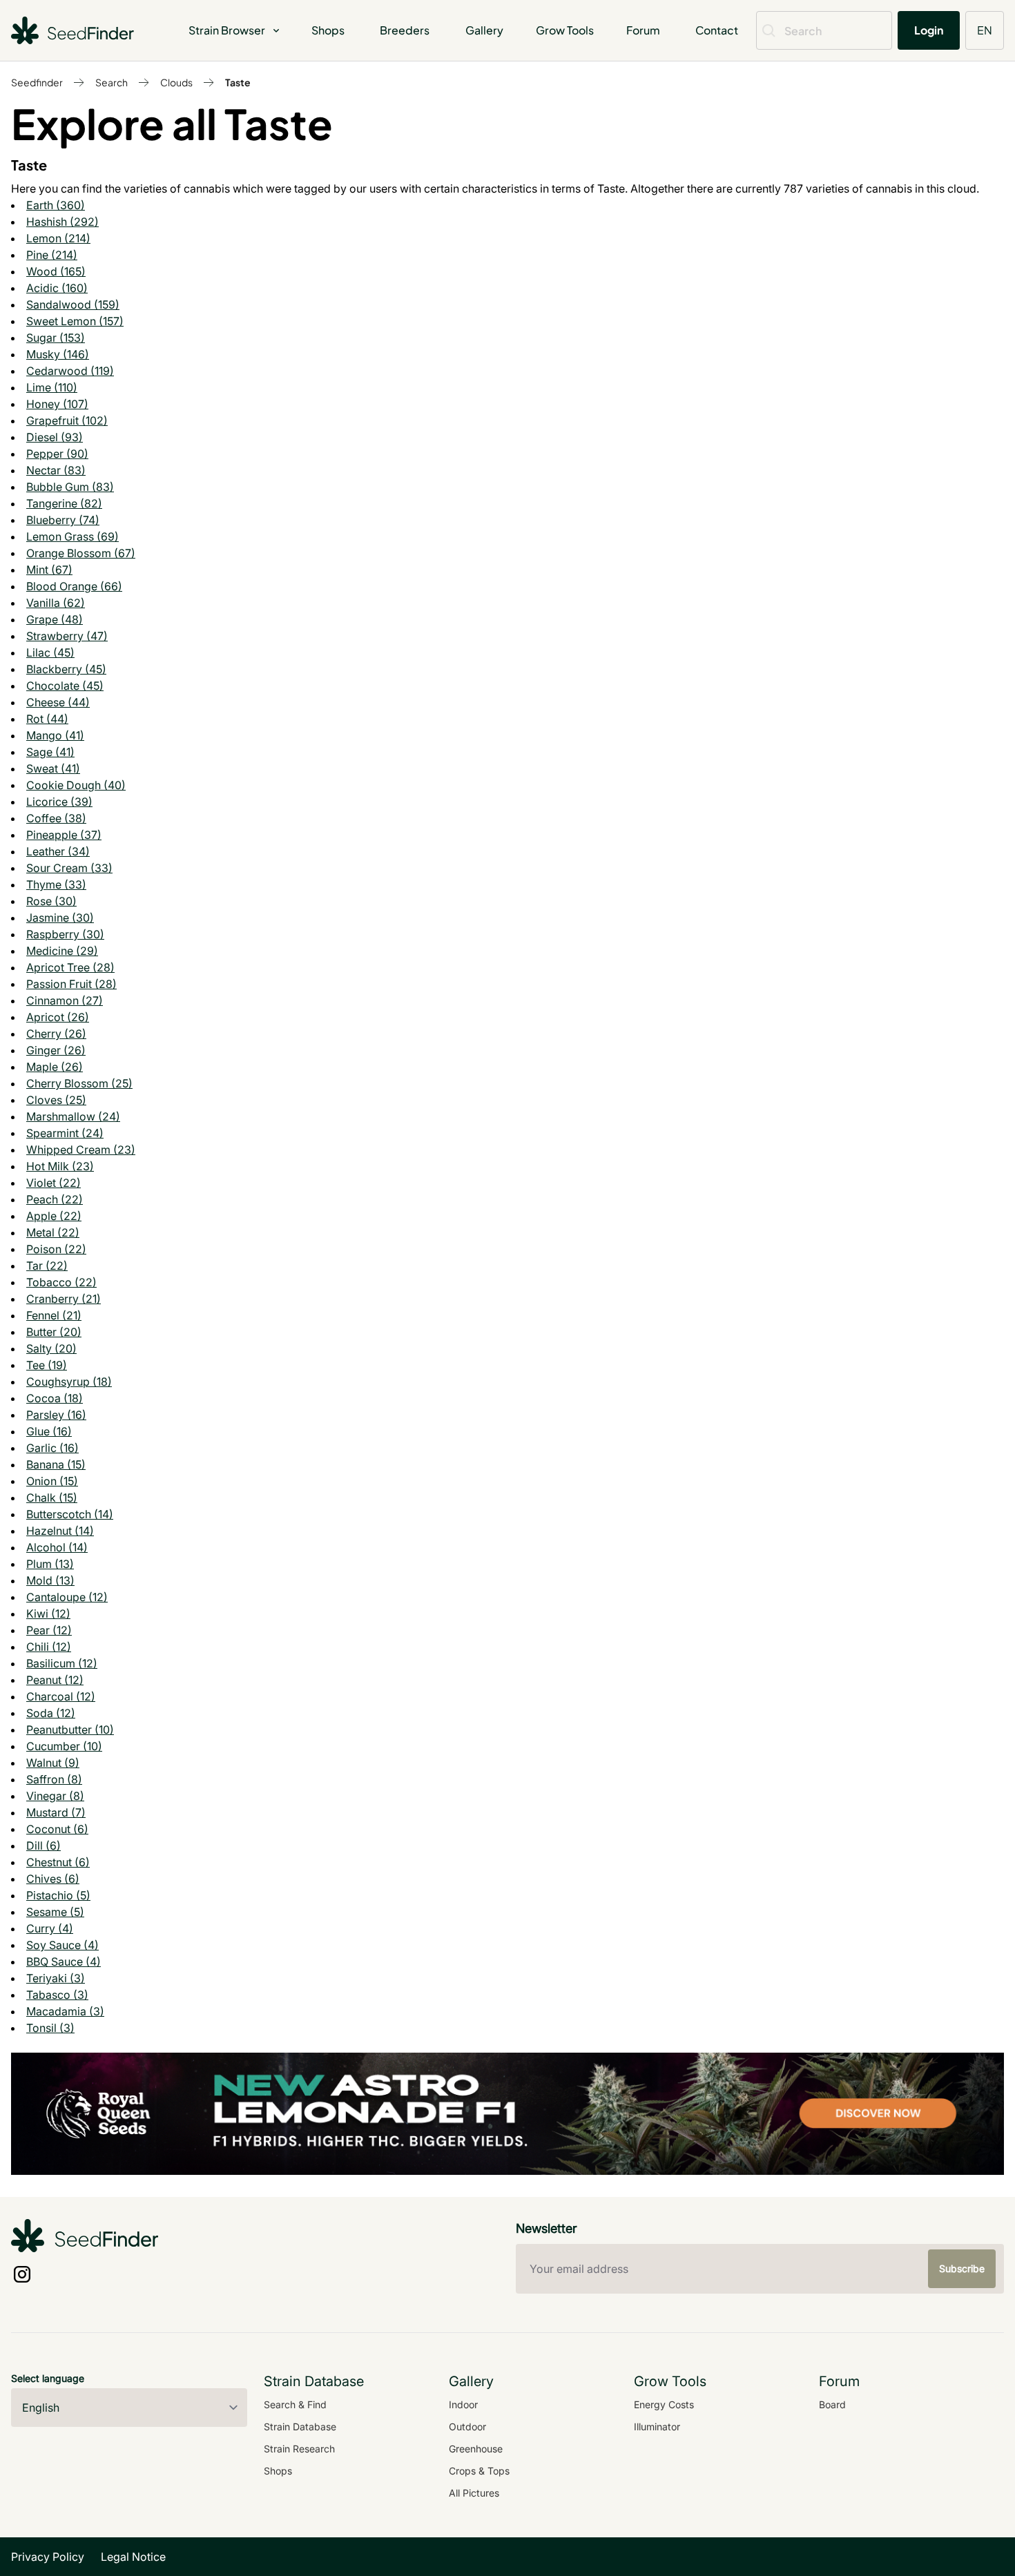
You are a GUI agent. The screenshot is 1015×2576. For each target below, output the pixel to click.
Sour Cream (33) (69, 868)
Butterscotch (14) (70, 1514)
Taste (238, 82)
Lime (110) (52, 387)
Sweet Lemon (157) (75, 321)
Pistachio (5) (58, 1895)
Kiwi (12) (48, 1614)
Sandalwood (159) (73, 304)
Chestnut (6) (58, 1862)
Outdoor (467, 2427)
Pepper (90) (57, 454)
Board (832, 2404)
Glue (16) (49, 1431)
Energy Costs (664, 2404)
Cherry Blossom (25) (79, 1083)
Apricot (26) (58, 1017)
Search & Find (295, 2404)
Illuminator (657, 2427)
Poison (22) (56, 1249)
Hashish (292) (62, 222)
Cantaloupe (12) (67, 1597)
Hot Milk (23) (60, 1166)
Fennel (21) (54, 1315)
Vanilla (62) (56, 603)
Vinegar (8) (55, 1796)
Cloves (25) (56, 1100)
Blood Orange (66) (74, 586)
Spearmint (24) (65, 1133)
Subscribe (962, 2268)
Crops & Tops (479, 2471)
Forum (643, 30)
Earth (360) (56, 205)
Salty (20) (51, 1348)
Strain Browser (227, 30)
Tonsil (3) (50, 2028)
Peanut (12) (55, 1680)
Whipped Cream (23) (81, 1150)
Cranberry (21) (64, 1299)
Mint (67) (49, 570)
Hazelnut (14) (60, 1531)
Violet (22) (54, 1183)
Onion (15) (52, 1481)
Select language (48, 2378)
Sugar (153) (56, 338)
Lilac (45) (50, 652)
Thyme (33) (56, 884)
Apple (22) (54, 1216)
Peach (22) (55, 1199)
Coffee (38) (56, 818)
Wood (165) (56, 271)
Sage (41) (50, 752)
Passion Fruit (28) (71, 984)
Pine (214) (52, 255)
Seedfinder (37, 82)
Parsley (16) (56, 1415)
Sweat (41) (53, 768)
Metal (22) (53, 1232)
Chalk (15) (52, 1498)
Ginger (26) (56, 1050)
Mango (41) (55, 735)
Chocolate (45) (65, 686)
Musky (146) (58, 354)
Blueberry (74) (63, 520)
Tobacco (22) (61, 1282)
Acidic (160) (57, 288)
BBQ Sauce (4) (64, 1962)
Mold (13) (50, 1580)
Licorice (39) (59, 802)
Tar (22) (47, 1266)
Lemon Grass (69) (72, 536)
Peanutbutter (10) (70, 1730)
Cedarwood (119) (70, 371)
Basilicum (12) (62, 1663)
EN (985, 30)
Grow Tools (565, 30)
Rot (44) (47, 719)
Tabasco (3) (57, 1995)
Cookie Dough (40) (76, 785)
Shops (328, 30)
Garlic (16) (52, 1448)
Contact (717, 30)
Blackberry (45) (66, 669)
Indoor (463, 2404)
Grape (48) (55, 619)
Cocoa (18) (55, 1398)
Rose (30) (51, 901)
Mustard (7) (56, 1812)
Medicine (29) (62, 951)
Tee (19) (47, 1365)
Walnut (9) (53, 1763)
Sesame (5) (55, 1912)
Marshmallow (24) (73, 1116)
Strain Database (300, 2427)
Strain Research (299, 2449)
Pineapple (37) (64, 835)
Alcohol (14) (57, 1547)
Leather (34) (58, 851)
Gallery (484, 30)
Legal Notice (133, 2557)
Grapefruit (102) (67, 420)
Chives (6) (53, 1879)
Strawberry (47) (67, 636)
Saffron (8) (54, 1779)
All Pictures (474, 2493)
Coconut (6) (57, 1829)
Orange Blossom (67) (81, 553)
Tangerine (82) (64, 503)
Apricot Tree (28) (70, 967)
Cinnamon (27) (65, 1000)
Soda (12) (51, 1713)
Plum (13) (50, 1564)
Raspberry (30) (65, 934)
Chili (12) (49, 1647)
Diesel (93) (55, 437)
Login (929, 30)
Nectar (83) (56, 470)
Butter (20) (54, 1332)
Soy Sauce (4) (62, 1945)
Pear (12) (49, 1630)
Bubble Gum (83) (70, 487)
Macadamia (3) (65, 2011)
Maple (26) (55, 1067)
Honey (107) (57, 404)
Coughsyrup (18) (69, 1382)
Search (112, 82)
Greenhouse (476, 2449)
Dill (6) (43, 1846)
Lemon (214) (58, 238)
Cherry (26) (56, 1034)
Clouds (176, 82)
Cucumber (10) (64, 1746)
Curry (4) (50, 1928)
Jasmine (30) (60, 918)
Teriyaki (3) (56, 1978)
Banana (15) (56, 1464)
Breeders (405, 30)
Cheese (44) (58, 702)
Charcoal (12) (61, 1696)
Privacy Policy (48, 2557)
